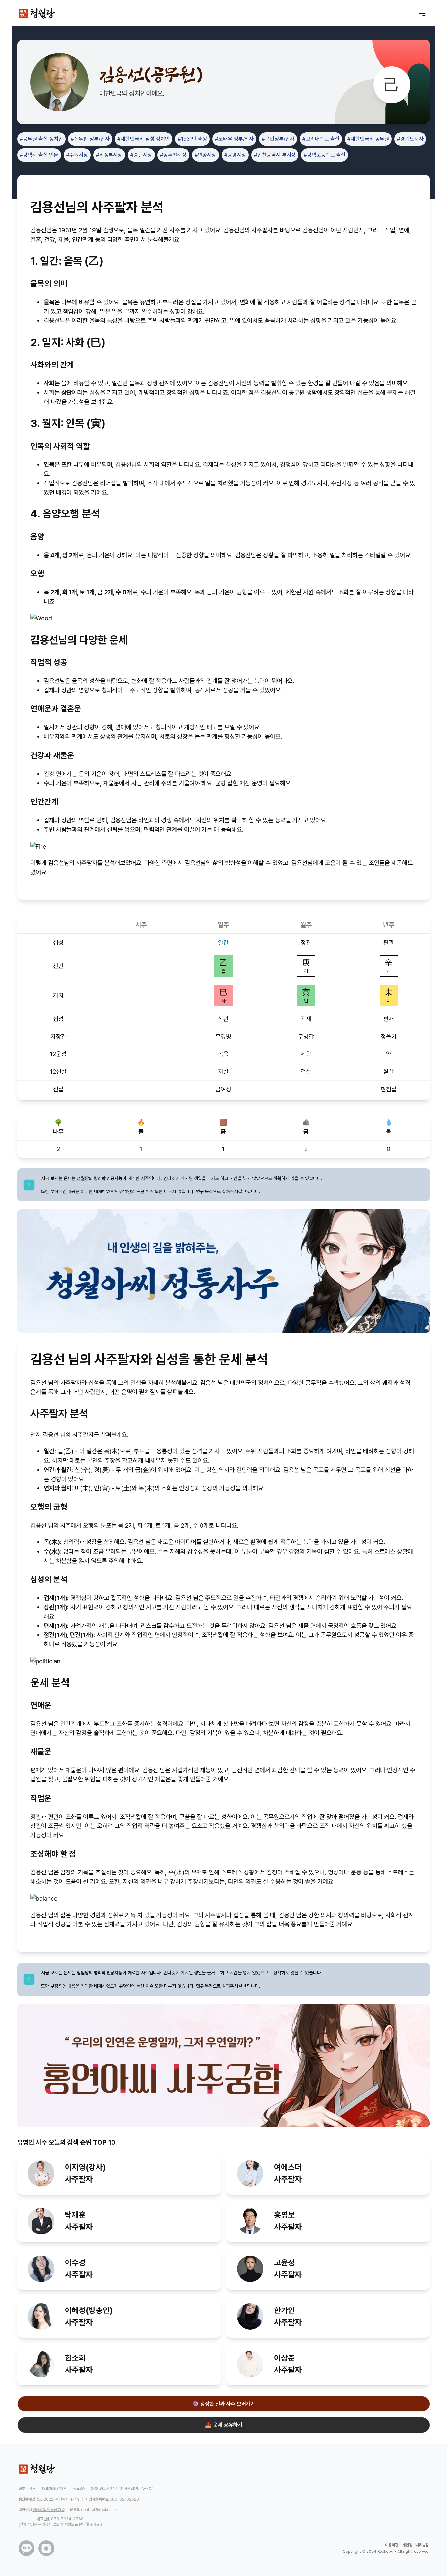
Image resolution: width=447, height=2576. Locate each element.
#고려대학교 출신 (321, 139)
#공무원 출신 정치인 (41, 139)
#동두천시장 (173, 155)
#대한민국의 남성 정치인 (144, 139)
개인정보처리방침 (416, 2545)
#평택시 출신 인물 (39, 155)
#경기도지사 (410, 139)
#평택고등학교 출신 (325, 155)
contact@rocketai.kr (100, 2510)
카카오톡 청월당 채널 (49, 2510)
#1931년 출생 (192, 139)
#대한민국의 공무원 (368, 139)
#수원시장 (77, 155)
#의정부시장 (109, 155)
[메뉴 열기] (422, 13)
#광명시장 (235, 155)
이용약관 (392, 2545)
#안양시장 (205, 155)
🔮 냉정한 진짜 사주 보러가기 (224, 2404)
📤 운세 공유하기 (224, 2425)
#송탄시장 (141, 155)
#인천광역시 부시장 (275, 155)
